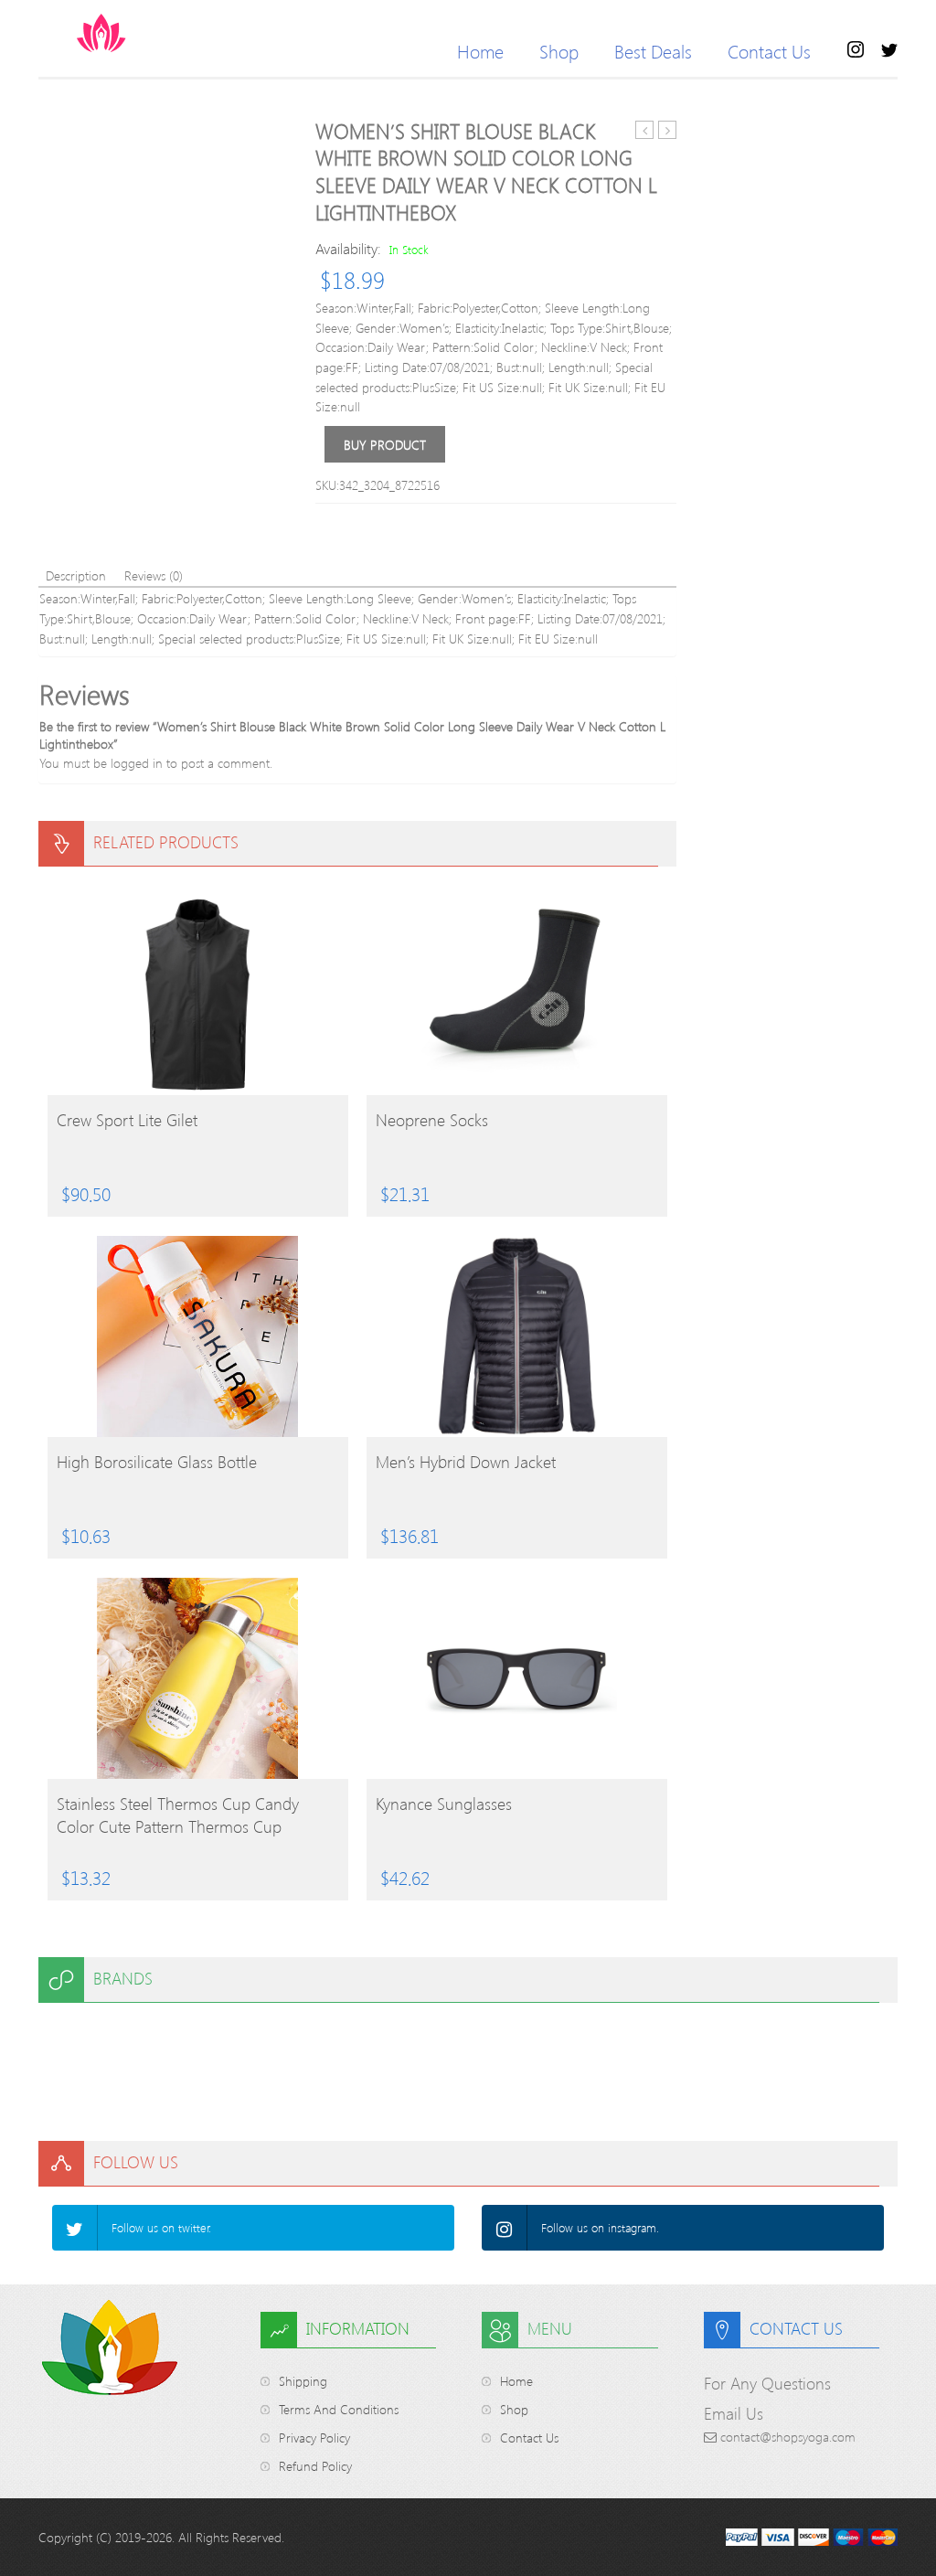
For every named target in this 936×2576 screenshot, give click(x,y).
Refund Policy (315, 2466)
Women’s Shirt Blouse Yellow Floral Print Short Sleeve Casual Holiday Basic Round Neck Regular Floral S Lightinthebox (645, 130)
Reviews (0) (154, 575)
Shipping (303, 2381)
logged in (137, 763)
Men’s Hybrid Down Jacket (466, 1462)
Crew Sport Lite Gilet (127, 1120)
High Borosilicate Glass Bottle (157, 1462)
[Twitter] (75, 2228)
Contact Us (769, 51)
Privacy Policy (314, 2438)
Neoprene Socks (432, 1120)
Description (76, 575)
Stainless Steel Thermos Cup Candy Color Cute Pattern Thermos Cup (178, 1815)
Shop (559, 51)
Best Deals (653, 51)
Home (480, 51)
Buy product (385, 445)
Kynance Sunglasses (444, 1804)
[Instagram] (505, 2228)
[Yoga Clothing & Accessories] (173, 33)
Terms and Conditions (339, 2409)
